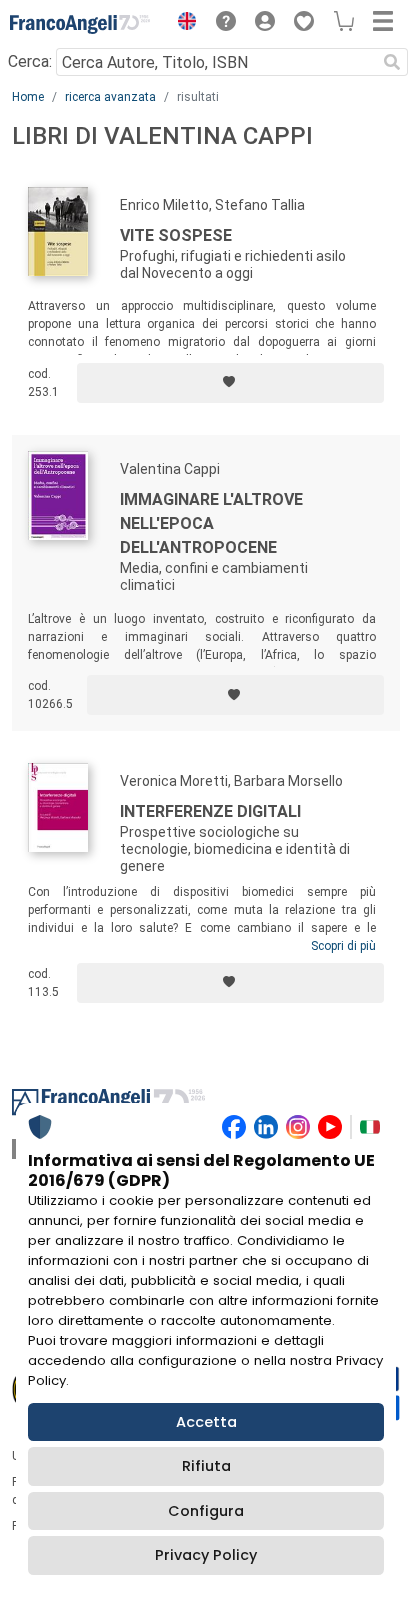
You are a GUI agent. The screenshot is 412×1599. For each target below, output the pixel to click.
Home (28, 97)
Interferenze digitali (210, 811)
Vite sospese (176, 235)
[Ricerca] (392, 62)
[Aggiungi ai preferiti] (230, 383)
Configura (206, 1511)
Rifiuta (206, 1466)
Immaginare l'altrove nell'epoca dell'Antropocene (211, 523)
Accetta (206, 1422)
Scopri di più (343, 946)
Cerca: (30, 61)
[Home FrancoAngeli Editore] (80, 24)
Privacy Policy (206, 1555)
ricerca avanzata (110, 97)
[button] (182, 24)
